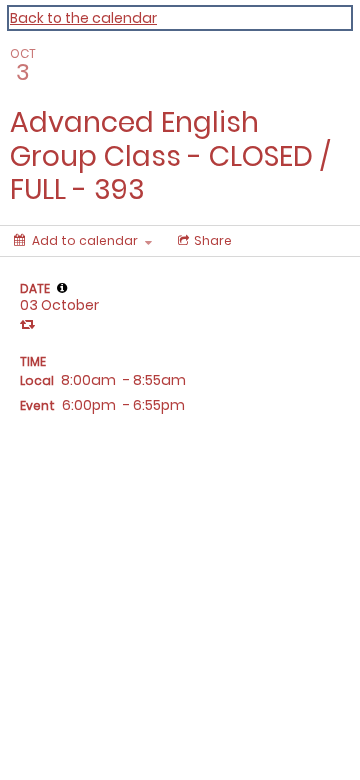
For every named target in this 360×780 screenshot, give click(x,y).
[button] (62, 288)
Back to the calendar (83, 18)
